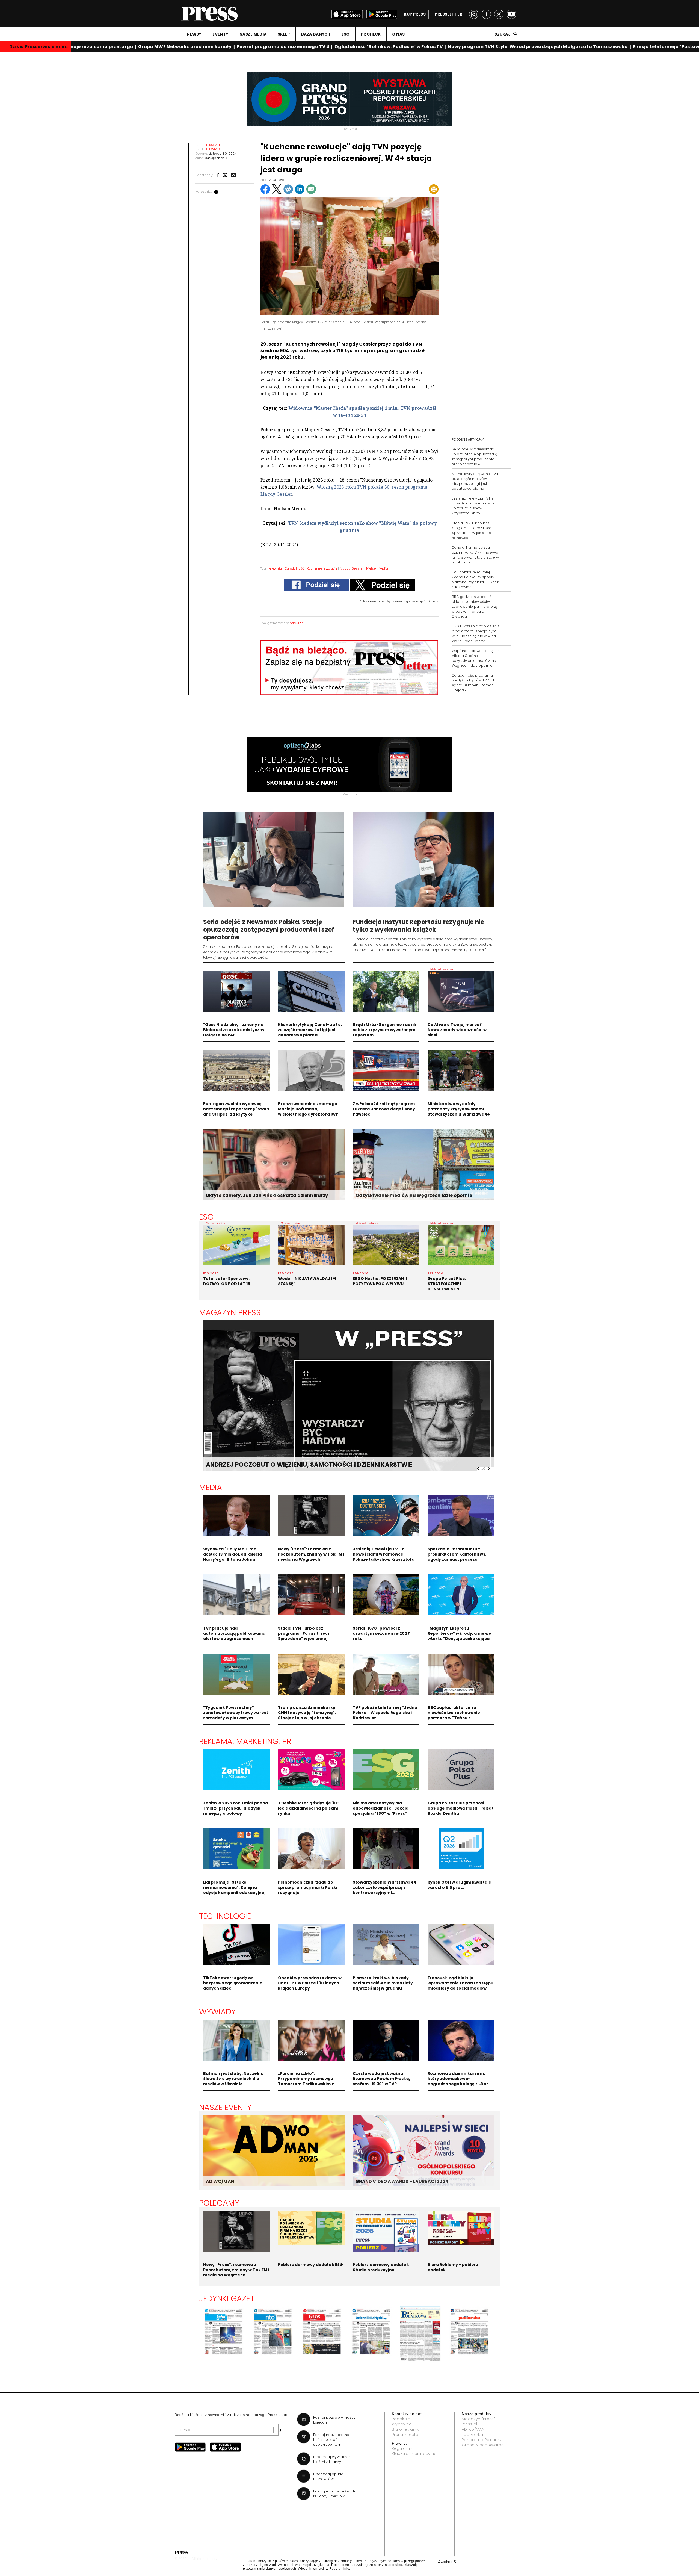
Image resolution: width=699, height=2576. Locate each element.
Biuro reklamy (406, 2429)
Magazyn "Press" (479, 2419)
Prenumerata (405, 2435)
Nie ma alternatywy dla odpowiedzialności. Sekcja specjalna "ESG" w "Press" (381, 1808)
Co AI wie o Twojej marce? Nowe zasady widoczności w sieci (457, 1030)
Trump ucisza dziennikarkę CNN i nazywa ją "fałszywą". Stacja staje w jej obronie (307, 1713)
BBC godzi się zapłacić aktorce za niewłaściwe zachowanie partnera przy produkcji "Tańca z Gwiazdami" (475, 607)
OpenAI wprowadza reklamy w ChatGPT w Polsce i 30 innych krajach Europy (310, 1983)
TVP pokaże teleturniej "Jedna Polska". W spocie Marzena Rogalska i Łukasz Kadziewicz (475, 579)
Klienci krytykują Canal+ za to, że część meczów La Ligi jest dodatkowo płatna (310, 1030)
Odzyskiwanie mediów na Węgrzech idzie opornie (414, 1195)
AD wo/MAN (473, 2429)
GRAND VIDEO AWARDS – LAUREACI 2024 (402, 2181)
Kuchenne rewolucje (322, 568)
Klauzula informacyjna (414, 2454)
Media (211, 1487)
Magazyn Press (230, 1312)
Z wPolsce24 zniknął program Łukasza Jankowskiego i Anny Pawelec (384, 1109)
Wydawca (402, 2424)
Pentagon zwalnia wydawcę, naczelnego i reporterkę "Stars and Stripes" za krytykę (236, 1109)
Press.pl (470, 2424)
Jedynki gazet (227, 2298)
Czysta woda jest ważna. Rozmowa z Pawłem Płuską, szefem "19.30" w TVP (381, 2079)
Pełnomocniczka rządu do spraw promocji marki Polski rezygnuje (308, 1887)
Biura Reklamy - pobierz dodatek (453, 2267)
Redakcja (401, 2419)
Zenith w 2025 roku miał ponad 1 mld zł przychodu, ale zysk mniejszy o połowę (236, 1808)
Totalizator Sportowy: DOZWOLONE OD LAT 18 (227, 1281)
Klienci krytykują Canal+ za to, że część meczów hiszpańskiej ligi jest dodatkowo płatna (475, 481)
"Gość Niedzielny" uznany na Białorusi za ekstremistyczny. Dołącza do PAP (235, 1030)
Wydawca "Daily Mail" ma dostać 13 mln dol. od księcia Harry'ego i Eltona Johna (233, 1554)
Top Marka (472, 2435)
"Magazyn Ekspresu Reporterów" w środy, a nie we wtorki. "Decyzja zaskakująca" (460, 1633)
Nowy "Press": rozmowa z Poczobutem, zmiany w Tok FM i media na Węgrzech (311, 1554)
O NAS (398, 34)
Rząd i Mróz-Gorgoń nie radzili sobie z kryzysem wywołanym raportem (384, 1030)
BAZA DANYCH (316, 34)
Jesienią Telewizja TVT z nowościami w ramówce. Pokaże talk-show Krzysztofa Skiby (474, 506)
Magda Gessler (352, 568)
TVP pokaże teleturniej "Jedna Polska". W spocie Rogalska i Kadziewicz (385, 1713)
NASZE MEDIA (253, 34)
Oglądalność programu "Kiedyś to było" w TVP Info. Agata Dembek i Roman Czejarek (475, 683)
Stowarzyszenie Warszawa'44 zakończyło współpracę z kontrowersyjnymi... (385, 1887)
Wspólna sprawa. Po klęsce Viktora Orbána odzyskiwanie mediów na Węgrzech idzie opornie (476, 658)
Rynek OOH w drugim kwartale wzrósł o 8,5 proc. (460, 1885)
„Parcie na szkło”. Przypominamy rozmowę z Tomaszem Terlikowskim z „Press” (306, 2081)
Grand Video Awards (483, 2445)
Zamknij (447, 2561)
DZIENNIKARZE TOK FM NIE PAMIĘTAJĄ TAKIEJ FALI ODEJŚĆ (295, 1465)
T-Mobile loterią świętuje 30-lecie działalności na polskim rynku (309, 1808)
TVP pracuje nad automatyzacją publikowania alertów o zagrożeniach (234, 1633)
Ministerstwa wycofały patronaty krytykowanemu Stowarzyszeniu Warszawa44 (459, 1109)
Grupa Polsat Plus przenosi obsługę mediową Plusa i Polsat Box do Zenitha (461, 1808)
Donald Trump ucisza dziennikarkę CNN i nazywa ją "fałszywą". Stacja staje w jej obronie (476, 555)
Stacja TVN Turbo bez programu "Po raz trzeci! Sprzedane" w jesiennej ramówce (473, 530)
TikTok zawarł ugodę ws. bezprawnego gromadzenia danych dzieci (233, 1983)
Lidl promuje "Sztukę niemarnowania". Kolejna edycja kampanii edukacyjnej (234, 1887)
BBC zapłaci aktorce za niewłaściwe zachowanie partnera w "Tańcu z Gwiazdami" (454, 1715)
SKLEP (284, 34)
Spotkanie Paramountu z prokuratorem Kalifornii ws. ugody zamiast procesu (457, 1554)
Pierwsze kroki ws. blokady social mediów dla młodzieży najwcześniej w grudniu (383, 1983)
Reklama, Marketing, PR (245, 1741)
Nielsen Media (377, 568)
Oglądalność (295, 568)
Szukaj (503, 34)
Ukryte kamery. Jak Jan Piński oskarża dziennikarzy (267, 1195)
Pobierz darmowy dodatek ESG (311, 2265)
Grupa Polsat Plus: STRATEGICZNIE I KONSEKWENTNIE (447, 1284)
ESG (346, 34)
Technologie (225, 1916)
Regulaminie (339, 2569)
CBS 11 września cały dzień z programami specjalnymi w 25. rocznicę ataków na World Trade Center (476, 634)
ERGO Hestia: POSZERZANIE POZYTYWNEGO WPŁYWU (380, 1281)
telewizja (275, 568)
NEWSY (194, 34)
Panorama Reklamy (482, 2440)
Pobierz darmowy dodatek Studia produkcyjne (381, 2267)
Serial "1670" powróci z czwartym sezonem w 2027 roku (381, 1633)
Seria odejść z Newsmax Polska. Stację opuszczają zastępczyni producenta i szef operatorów (475, 457)
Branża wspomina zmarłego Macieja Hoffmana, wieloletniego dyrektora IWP (308, 1109)
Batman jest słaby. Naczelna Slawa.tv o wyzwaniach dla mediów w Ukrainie (233, 2079)
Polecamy (219, 2203)
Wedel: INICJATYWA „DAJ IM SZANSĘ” (307, 1281)
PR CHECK (371, 34)
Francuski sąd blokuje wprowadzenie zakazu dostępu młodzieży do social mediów (461, 1983)
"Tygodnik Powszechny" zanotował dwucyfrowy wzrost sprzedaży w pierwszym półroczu (236, 1715)
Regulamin (403, 2448)
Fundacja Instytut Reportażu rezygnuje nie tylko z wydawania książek (419, 926)
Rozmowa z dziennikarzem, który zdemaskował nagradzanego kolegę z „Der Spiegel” (458, 2081)
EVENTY (220, 34)
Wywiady (217, 2012)
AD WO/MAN (220, 2181)
